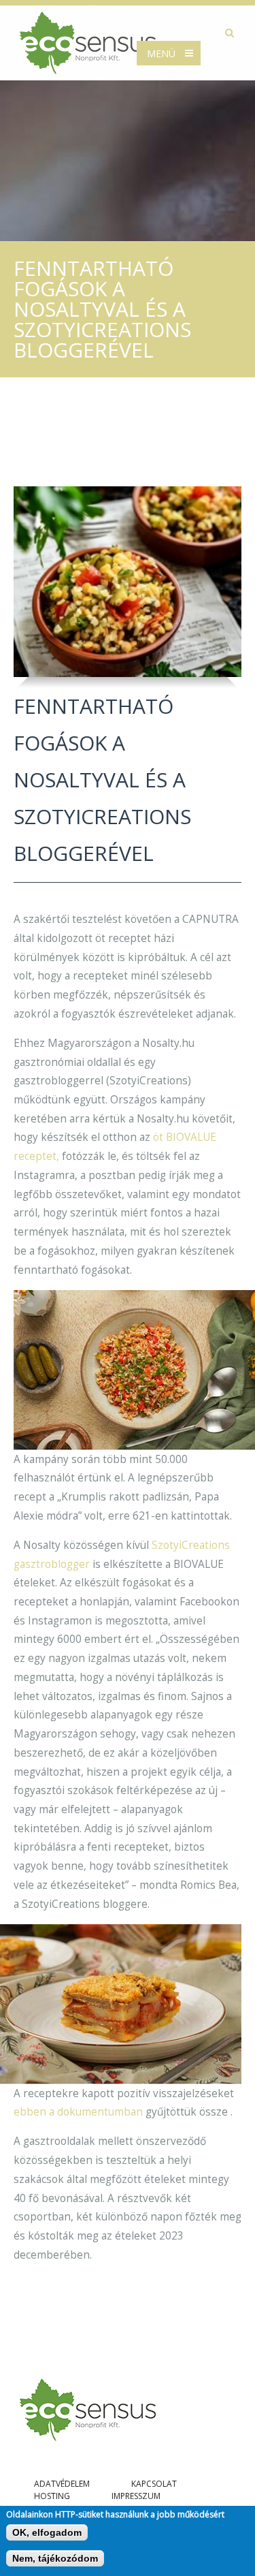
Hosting (52, 2496)
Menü (161, 53)
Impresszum (136, 2496)
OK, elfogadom (47, 2532)
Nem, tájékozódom (55, 2558)
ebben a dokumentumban (78, 2112)
